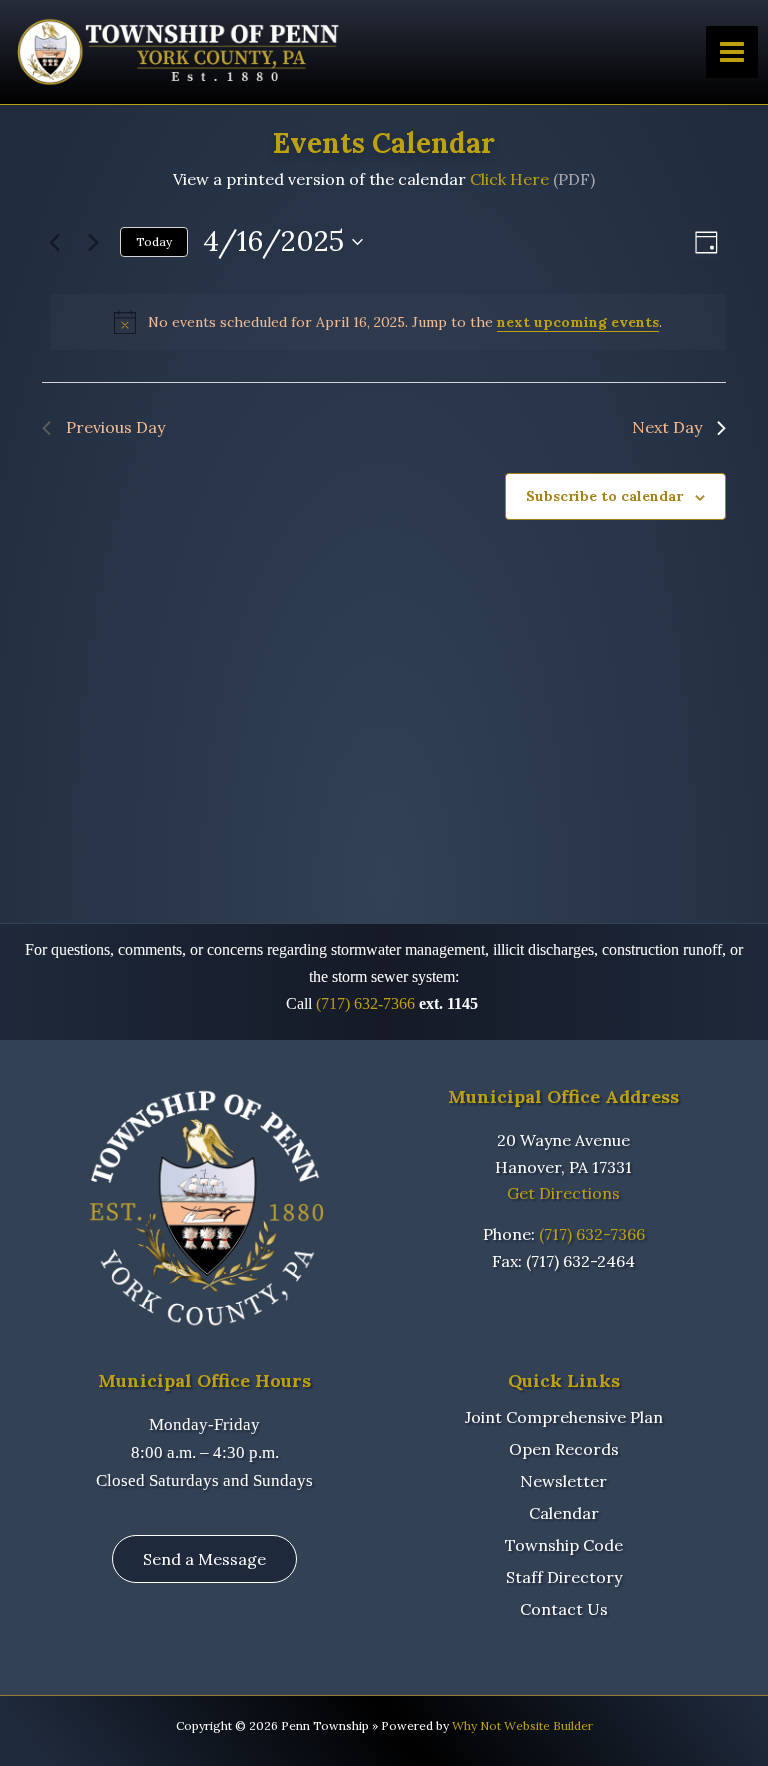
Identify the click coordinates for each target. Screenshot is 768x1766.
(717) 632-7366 (365, 1003)
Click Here (509, 179)
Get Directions (563, 1193)
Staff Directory (564, 1577)
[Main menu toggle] (732, 52)
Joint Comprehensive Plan (564, 1417)
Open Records (564, 1449)
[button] (204, 1559)
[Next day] (93, 242)
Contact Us (564, 1609)
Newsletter (563, 1481)
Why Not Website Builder (522, 1725)
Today (154, 241)
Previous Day (115, 427)
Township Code (564, 1545)
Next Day (667, 427)
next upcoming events (578, 322)
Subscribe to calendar (604, 496)
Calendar (564, 1513)
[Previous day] (54, 242)
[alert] (388, 322)
